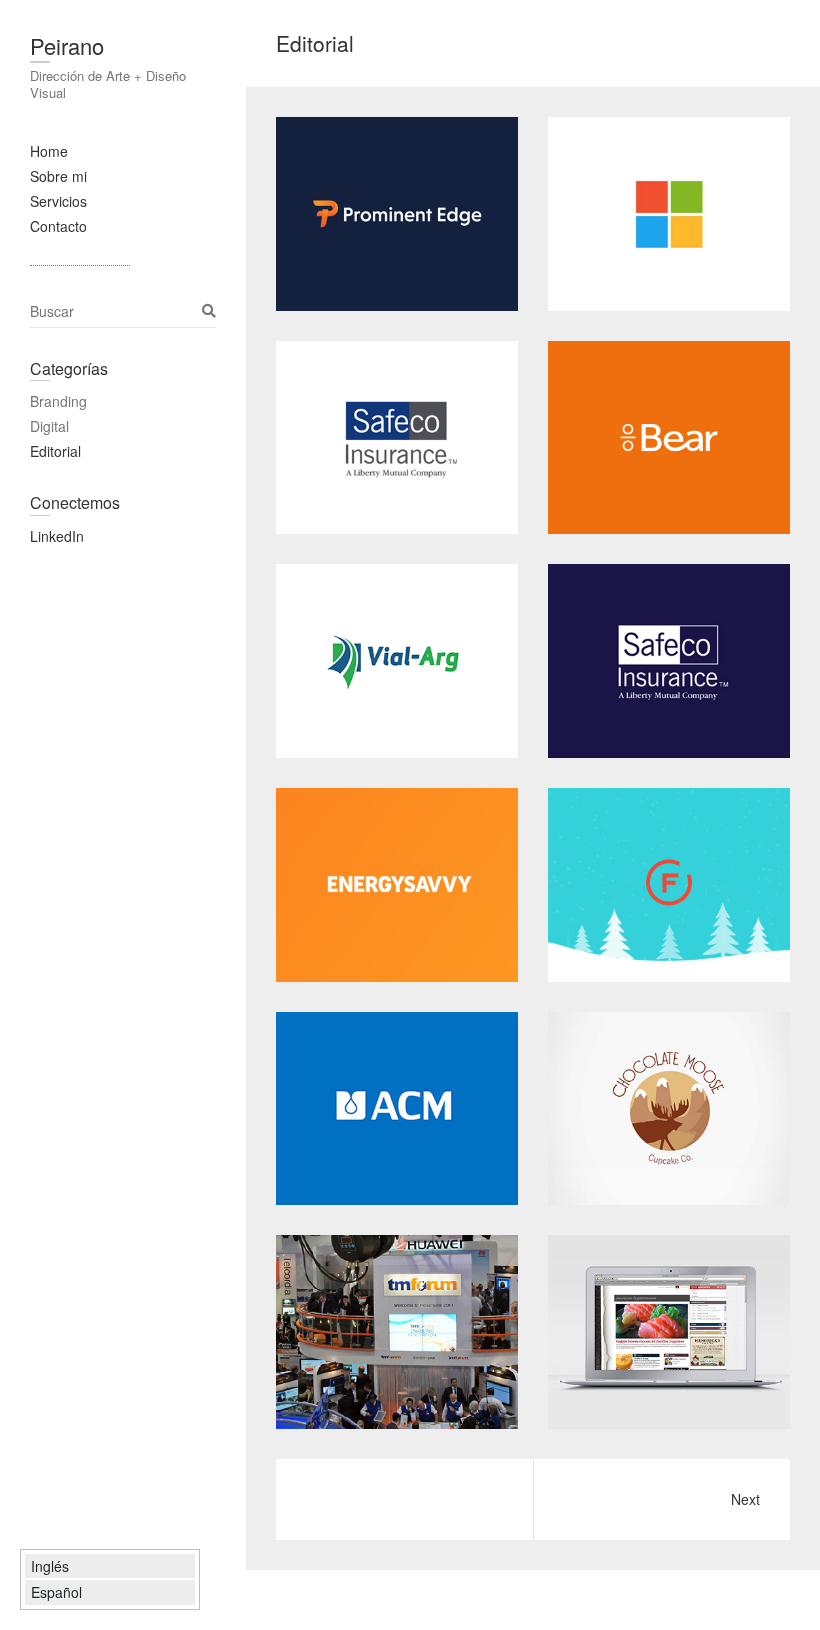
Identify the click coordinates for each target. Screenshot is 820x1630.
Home (49, 151)
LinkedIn (57, 536)
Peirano (67, 45)
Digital (49, 426)
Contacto (58, 226)
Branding (58, 401)
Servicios (58, 201)
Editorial (55, 451)
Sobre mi (58, 176)
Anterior (661, 1499)
